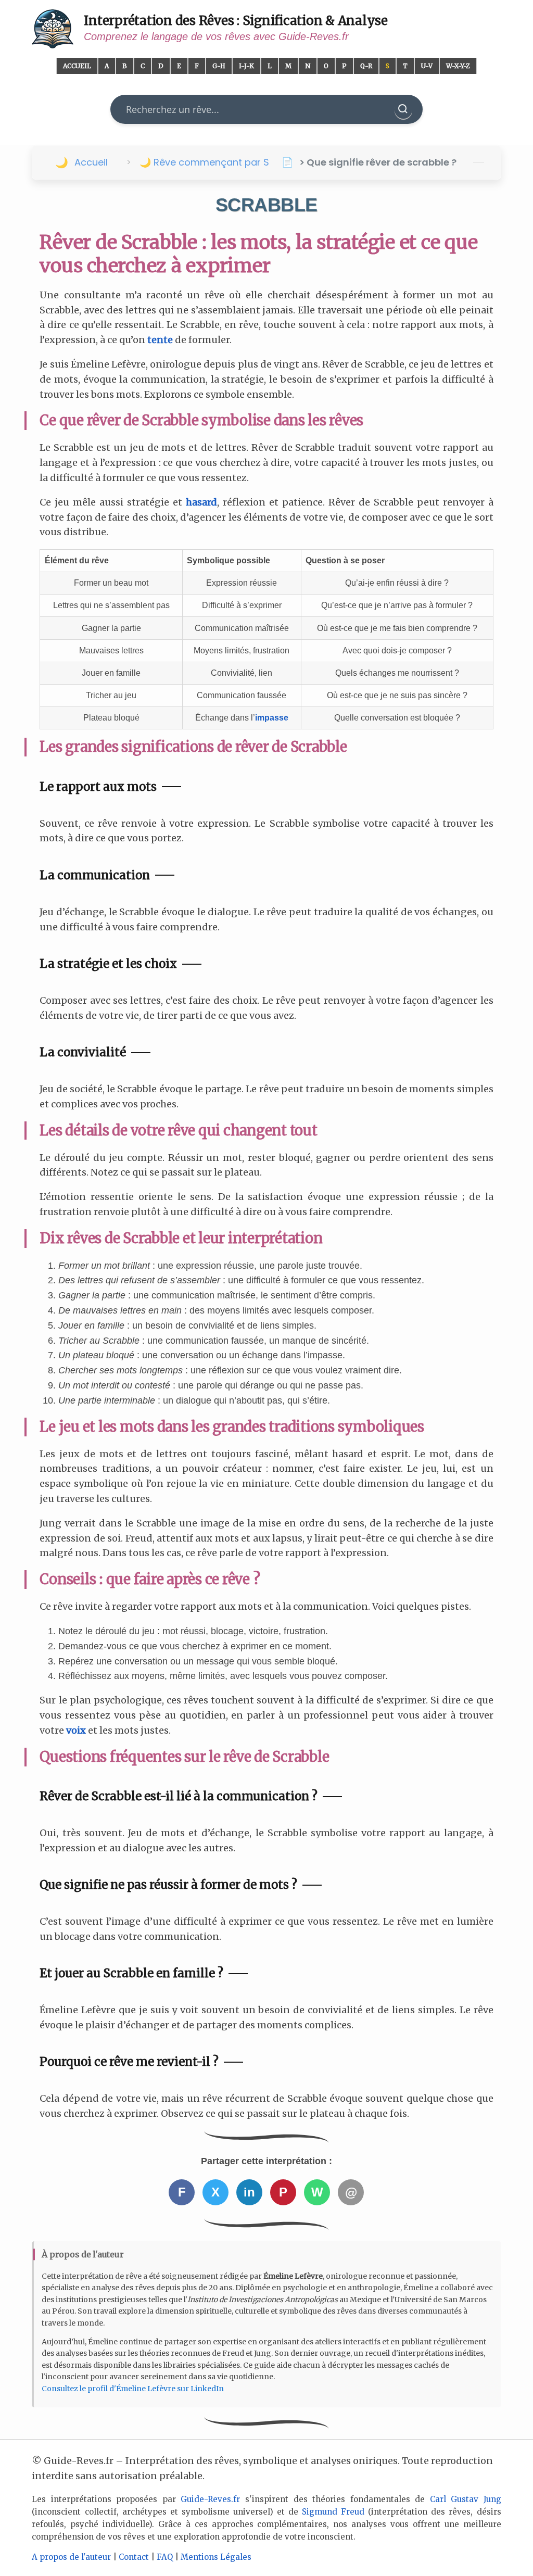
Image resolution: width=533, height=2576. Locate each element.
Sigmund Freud (333, 2512)
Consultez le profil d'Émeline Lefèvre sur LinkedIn (133, 2389)
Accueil (77, 66)
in (249, 2192)
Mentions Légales (216, 2557)
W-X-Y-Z (458, 66)
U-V (427, 66)
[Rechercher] (403, 109)
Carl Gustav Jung (466, 2499)
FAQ (165, 2557)
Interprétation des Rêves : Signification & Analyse (236, 21)
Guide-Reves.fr (210, 2499)
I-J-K (246, 66)
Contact (134, 2557)
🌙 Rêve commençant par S (204, 162)
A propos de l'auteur (71, 2557)
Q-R (366, 66)
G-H (219, 66)
